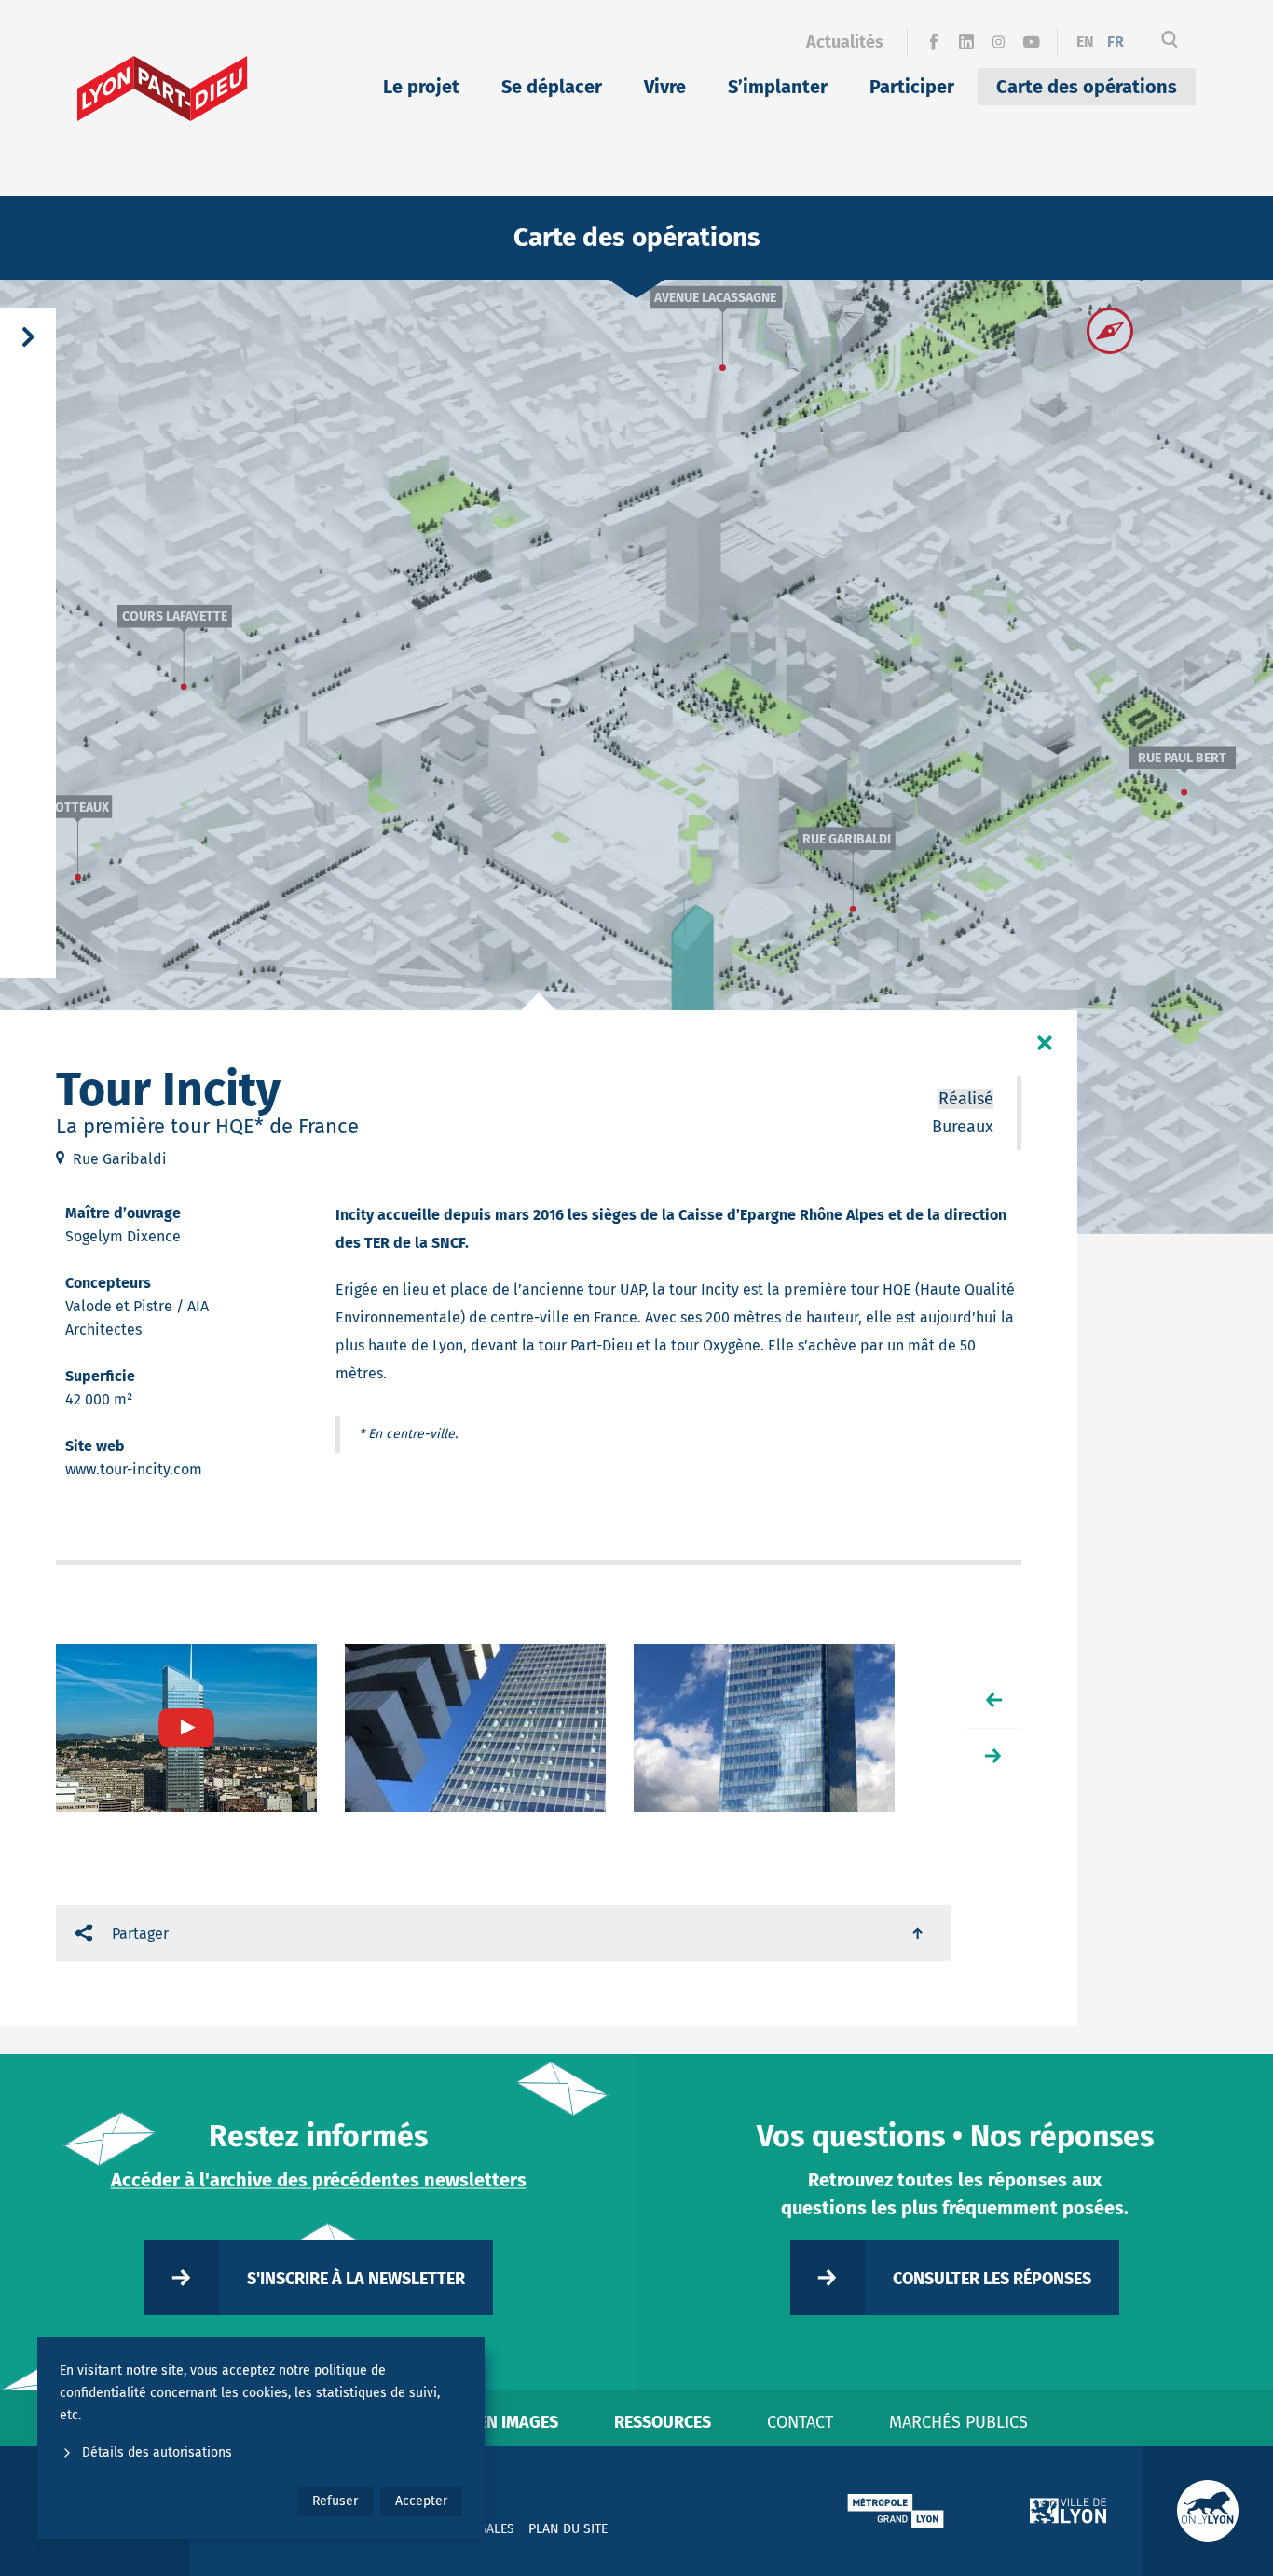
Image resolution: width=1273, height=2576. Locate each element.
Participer (912, 87)
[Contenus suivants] (993, 1756)
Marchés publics (958, 2422)
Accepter (421, 2501)
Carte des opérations (1087, 87)
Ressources (663, 2422)
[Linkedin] (966, 42)
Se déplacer (552, 87)
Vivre (665, 87)
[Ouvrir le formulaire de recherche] (1170, 42)
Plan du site (568, 2529)
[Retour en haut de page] (919, 1933)
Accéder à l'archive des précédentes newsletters (319, 2180)
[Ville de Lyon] (1068, 2511)
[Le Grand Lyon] (896, 2511)
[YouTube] (1031, 42)
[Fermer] (1045, 1043)
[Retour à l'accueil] (163, 89)
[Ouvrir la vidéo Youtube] (186, 1728)
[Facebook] (933, 42)
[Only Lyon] (1208, 2511)
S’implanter (778, 87)
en (1085, 41)
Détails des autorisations (157, 2453)
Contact (800, 2422)
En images (518, 2422)
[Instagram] (999, 42)
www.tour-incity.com (134, 1469)
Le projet (421, 87)
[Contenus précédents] (993, 1700)
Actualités (845, 42)
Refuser (335, 2501)
